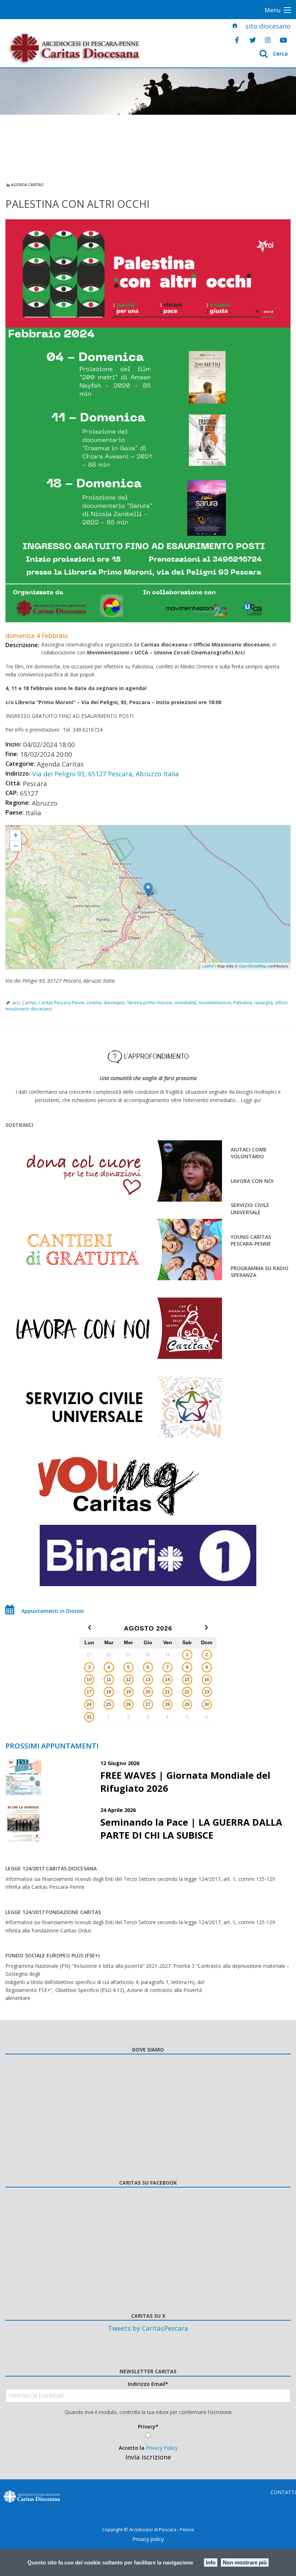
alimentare (18, 1998)
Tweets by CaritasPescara (148, 2328)
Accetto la (148, 2448)
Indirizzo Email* (148, 2384)
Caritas (29, 1003)
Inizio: (13, 744)
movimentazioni (215, 1003)
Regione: (18, 803)
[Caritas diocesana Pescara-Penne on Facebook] (237, 40)
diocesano (114, 1003)
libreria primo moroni (150, 1003)
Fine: (12, 754)
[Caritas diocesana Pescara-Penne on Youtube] (283, 40)
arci (16, 1003)
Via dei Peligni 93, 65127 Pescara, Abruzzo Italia (105, 774)
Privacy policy (148, 2539)
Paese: (15, 812)
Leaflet (208, 966)
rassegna (264, 1003)
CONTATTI (283, 2492)
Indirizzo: (18, 773)
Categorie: (20, 764)
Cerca (280, 54)
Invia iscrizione (148, 2457)
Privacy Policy (162, 2448)
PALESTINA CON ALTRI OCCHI (37, 828)
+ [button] (16, 835)
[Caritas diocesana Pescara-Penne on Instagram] (268, 40)
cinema (94, 1003)
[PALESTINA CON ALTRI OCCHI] (148, 421)
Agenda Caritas (27, 185)
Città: (13, 783)
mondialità (185, 1003)
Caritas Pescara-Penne (62, 1003)
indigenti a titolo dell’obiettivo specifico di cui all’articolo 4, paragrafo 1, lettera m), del (105, 1982)
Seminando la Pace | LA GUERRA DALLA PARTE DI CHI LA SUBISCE (191, 1829)
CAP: (12, 793)
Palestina (243, 1003)
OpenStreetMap (253, 966)
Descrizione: (22, 645)
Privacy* (148, 2426)
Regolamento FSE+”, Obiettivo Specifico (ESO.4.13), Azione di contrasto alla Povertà (104, 1990)
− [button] (16, 846)
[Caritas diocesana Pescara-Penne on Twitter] (253, 40)
